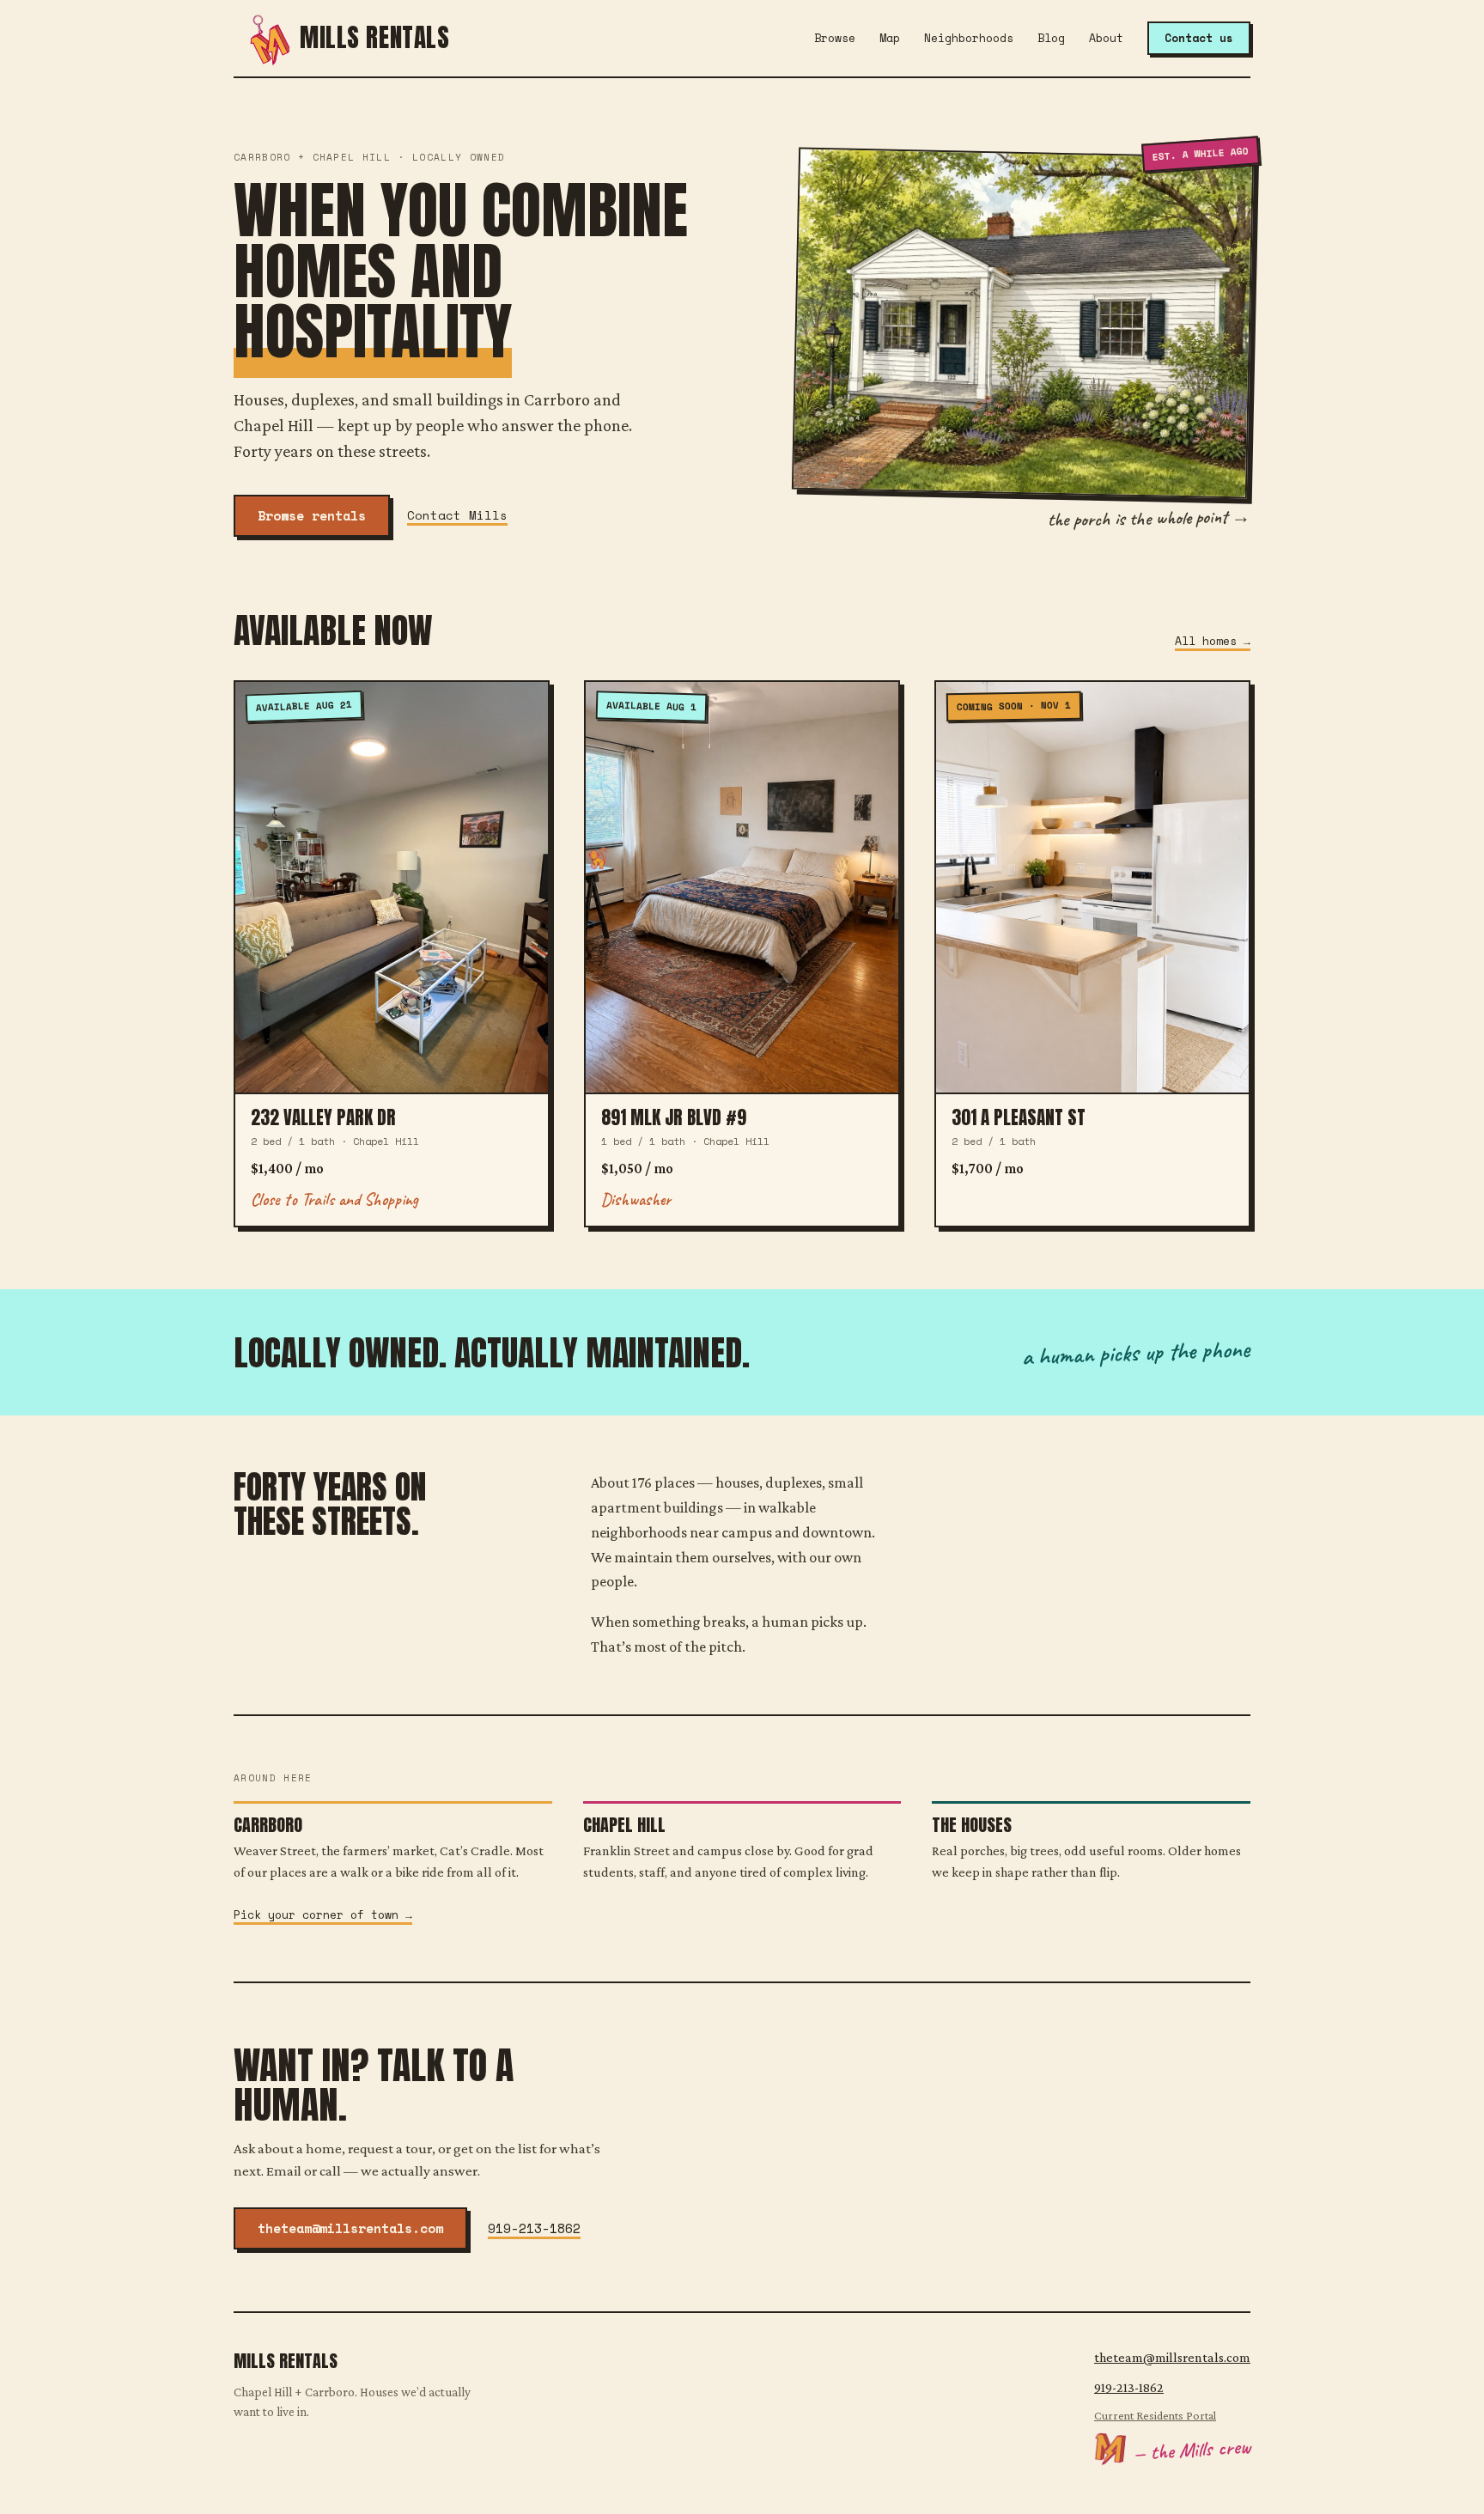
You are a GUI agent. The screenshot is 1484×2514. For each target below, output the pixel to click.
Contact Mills (457, 515)
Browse (835, 38)
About (1106, 38)
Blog (1051, 38)
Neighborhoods (969, 38)
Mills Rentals (375, 38)
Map (890, 38)
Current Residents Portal (1155, 2415)
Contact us (1199, 38)
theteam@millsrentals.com (350, 2228)
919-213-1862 (534, 2228)
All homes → (1213, 641)
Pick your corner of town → (323, 1914)
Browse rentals (312, 515)
